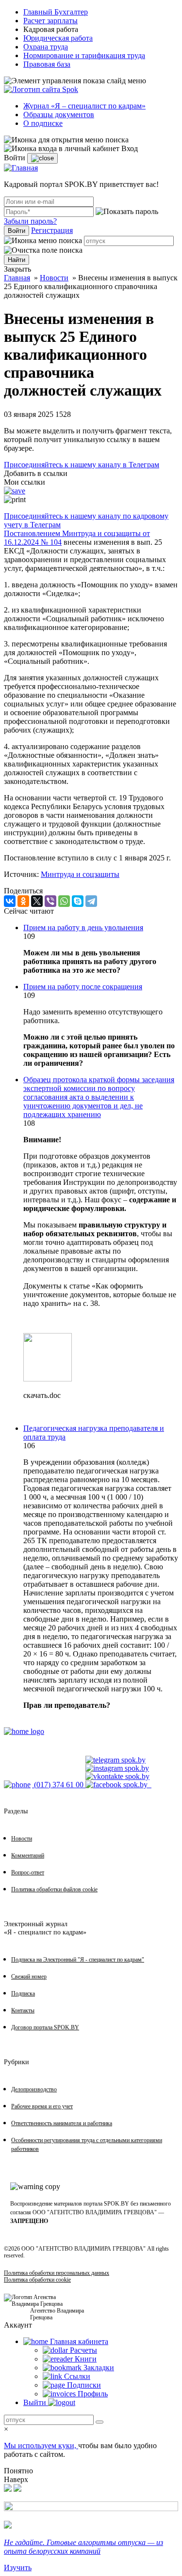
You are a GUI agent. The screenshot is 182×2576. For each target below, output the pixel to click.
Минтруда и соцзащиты (80, 874)
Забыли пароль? (30, 221)
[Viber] (50, 901)
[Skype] (78, 901)
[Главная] (21, 168)
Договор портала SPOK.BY (45, 2027)
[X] (37, 901)
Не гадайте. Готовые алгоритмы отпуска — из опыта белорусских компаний (83, 2547)
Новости (54, 278)
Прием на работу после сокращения (83, 987)
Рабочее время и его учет (42, 2106)
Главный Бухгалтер (56, 12)
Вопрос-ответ (28, 1872)
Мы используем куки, (41, 2446)
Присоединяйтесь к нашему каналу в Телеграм (82, 465)
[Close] (42, 158)
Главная (17, 278)
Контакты (23, 2010)
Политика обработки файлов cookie (54, 1889)
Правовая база (47, 64)
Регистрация (52, 230)
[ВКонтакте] (10, 901)
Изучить (18, 2568)
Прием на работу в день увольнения (83, 928)
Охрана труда (46, 47)
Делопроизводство (34, 2089)
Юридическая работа (58, 38)
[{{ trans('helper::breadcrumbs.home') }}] (24, 1731)
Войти (17, 231)
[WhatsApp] (64, 901)
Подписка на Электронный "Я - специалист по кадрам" (78, 1960)
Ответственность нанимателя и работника (62, 2123)
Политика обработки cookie (37, 2280)
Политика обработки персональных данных (57, 2273)
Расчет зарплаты (50, 21)
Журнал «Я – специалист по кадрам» (84, 106)
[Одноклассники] (23, 901)
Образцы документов (59, 115)
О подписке (43, 123)
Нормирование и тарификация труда (84, 55)
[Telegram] (91, 901)
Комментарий (28, 1855)
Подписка (23, 1993)
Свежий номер (29, 1977)
